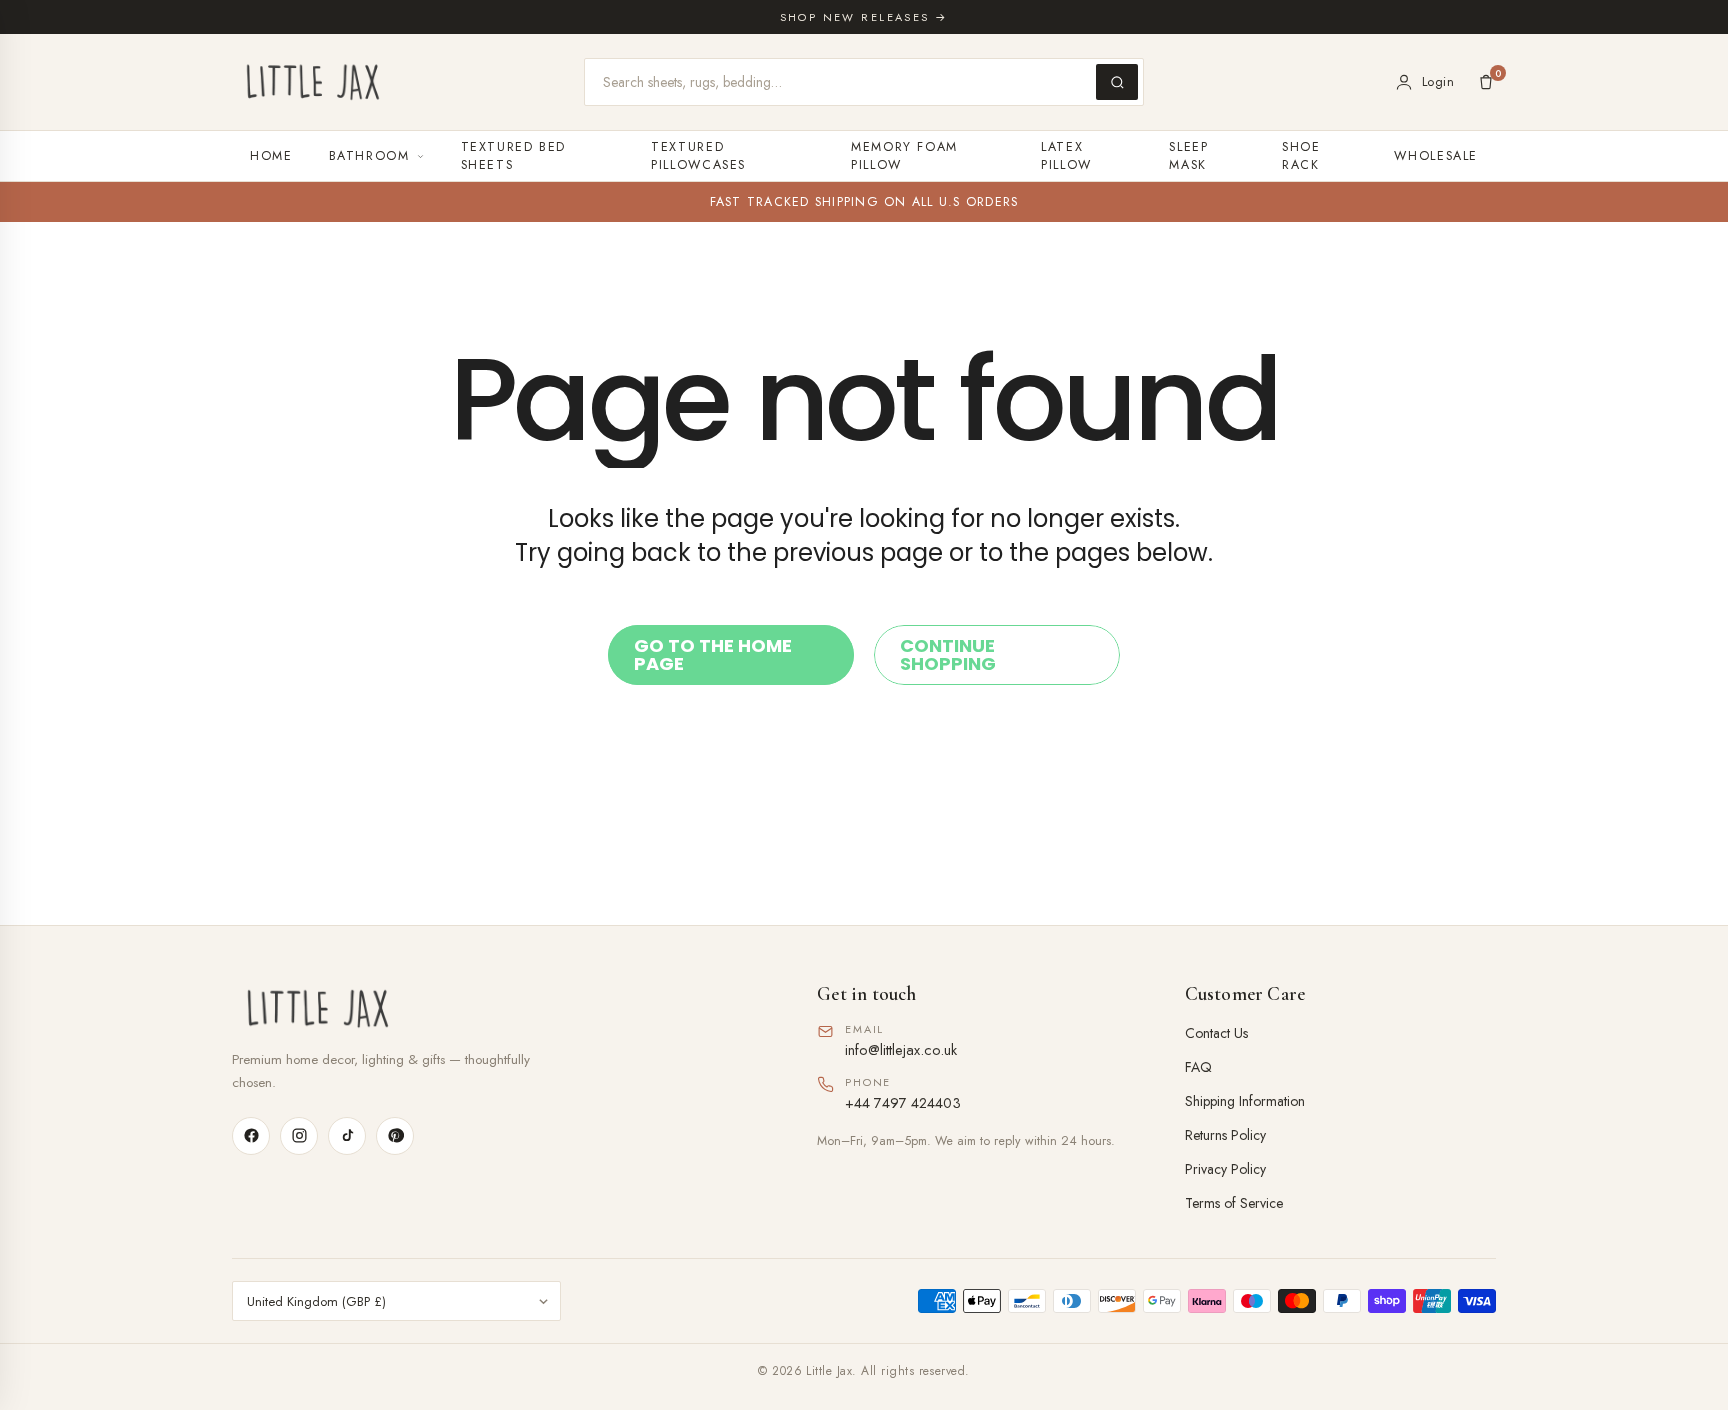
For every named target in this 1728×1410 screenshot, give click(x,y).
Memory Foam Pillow (904, 156)
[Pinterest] (395, 1136)
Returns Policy (1225, 1135)
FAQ (1198, 1067)
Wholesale (1436, 156)
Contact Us (1216, 1033)
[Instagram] (299, 1136)
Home (271, 156)
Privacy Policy (1225, 1169)
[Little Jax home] (313, 82)
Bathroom (369, 156)
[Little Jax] (496, 1008)
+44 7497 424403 (903, 1102)
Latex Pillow (1066, 156)
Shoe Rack (1301, 156)
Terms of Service (1234, 1203)
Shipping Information (1245, 1101)
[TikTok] (347, 1136)
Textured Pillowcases (698, 156)
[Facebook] (251, 1136)
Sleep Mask (1188, 156)
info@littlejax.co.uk (901, 1049)
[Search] (1117, 82)
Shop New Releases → (864, 17)
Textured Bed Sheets (514, 156)
